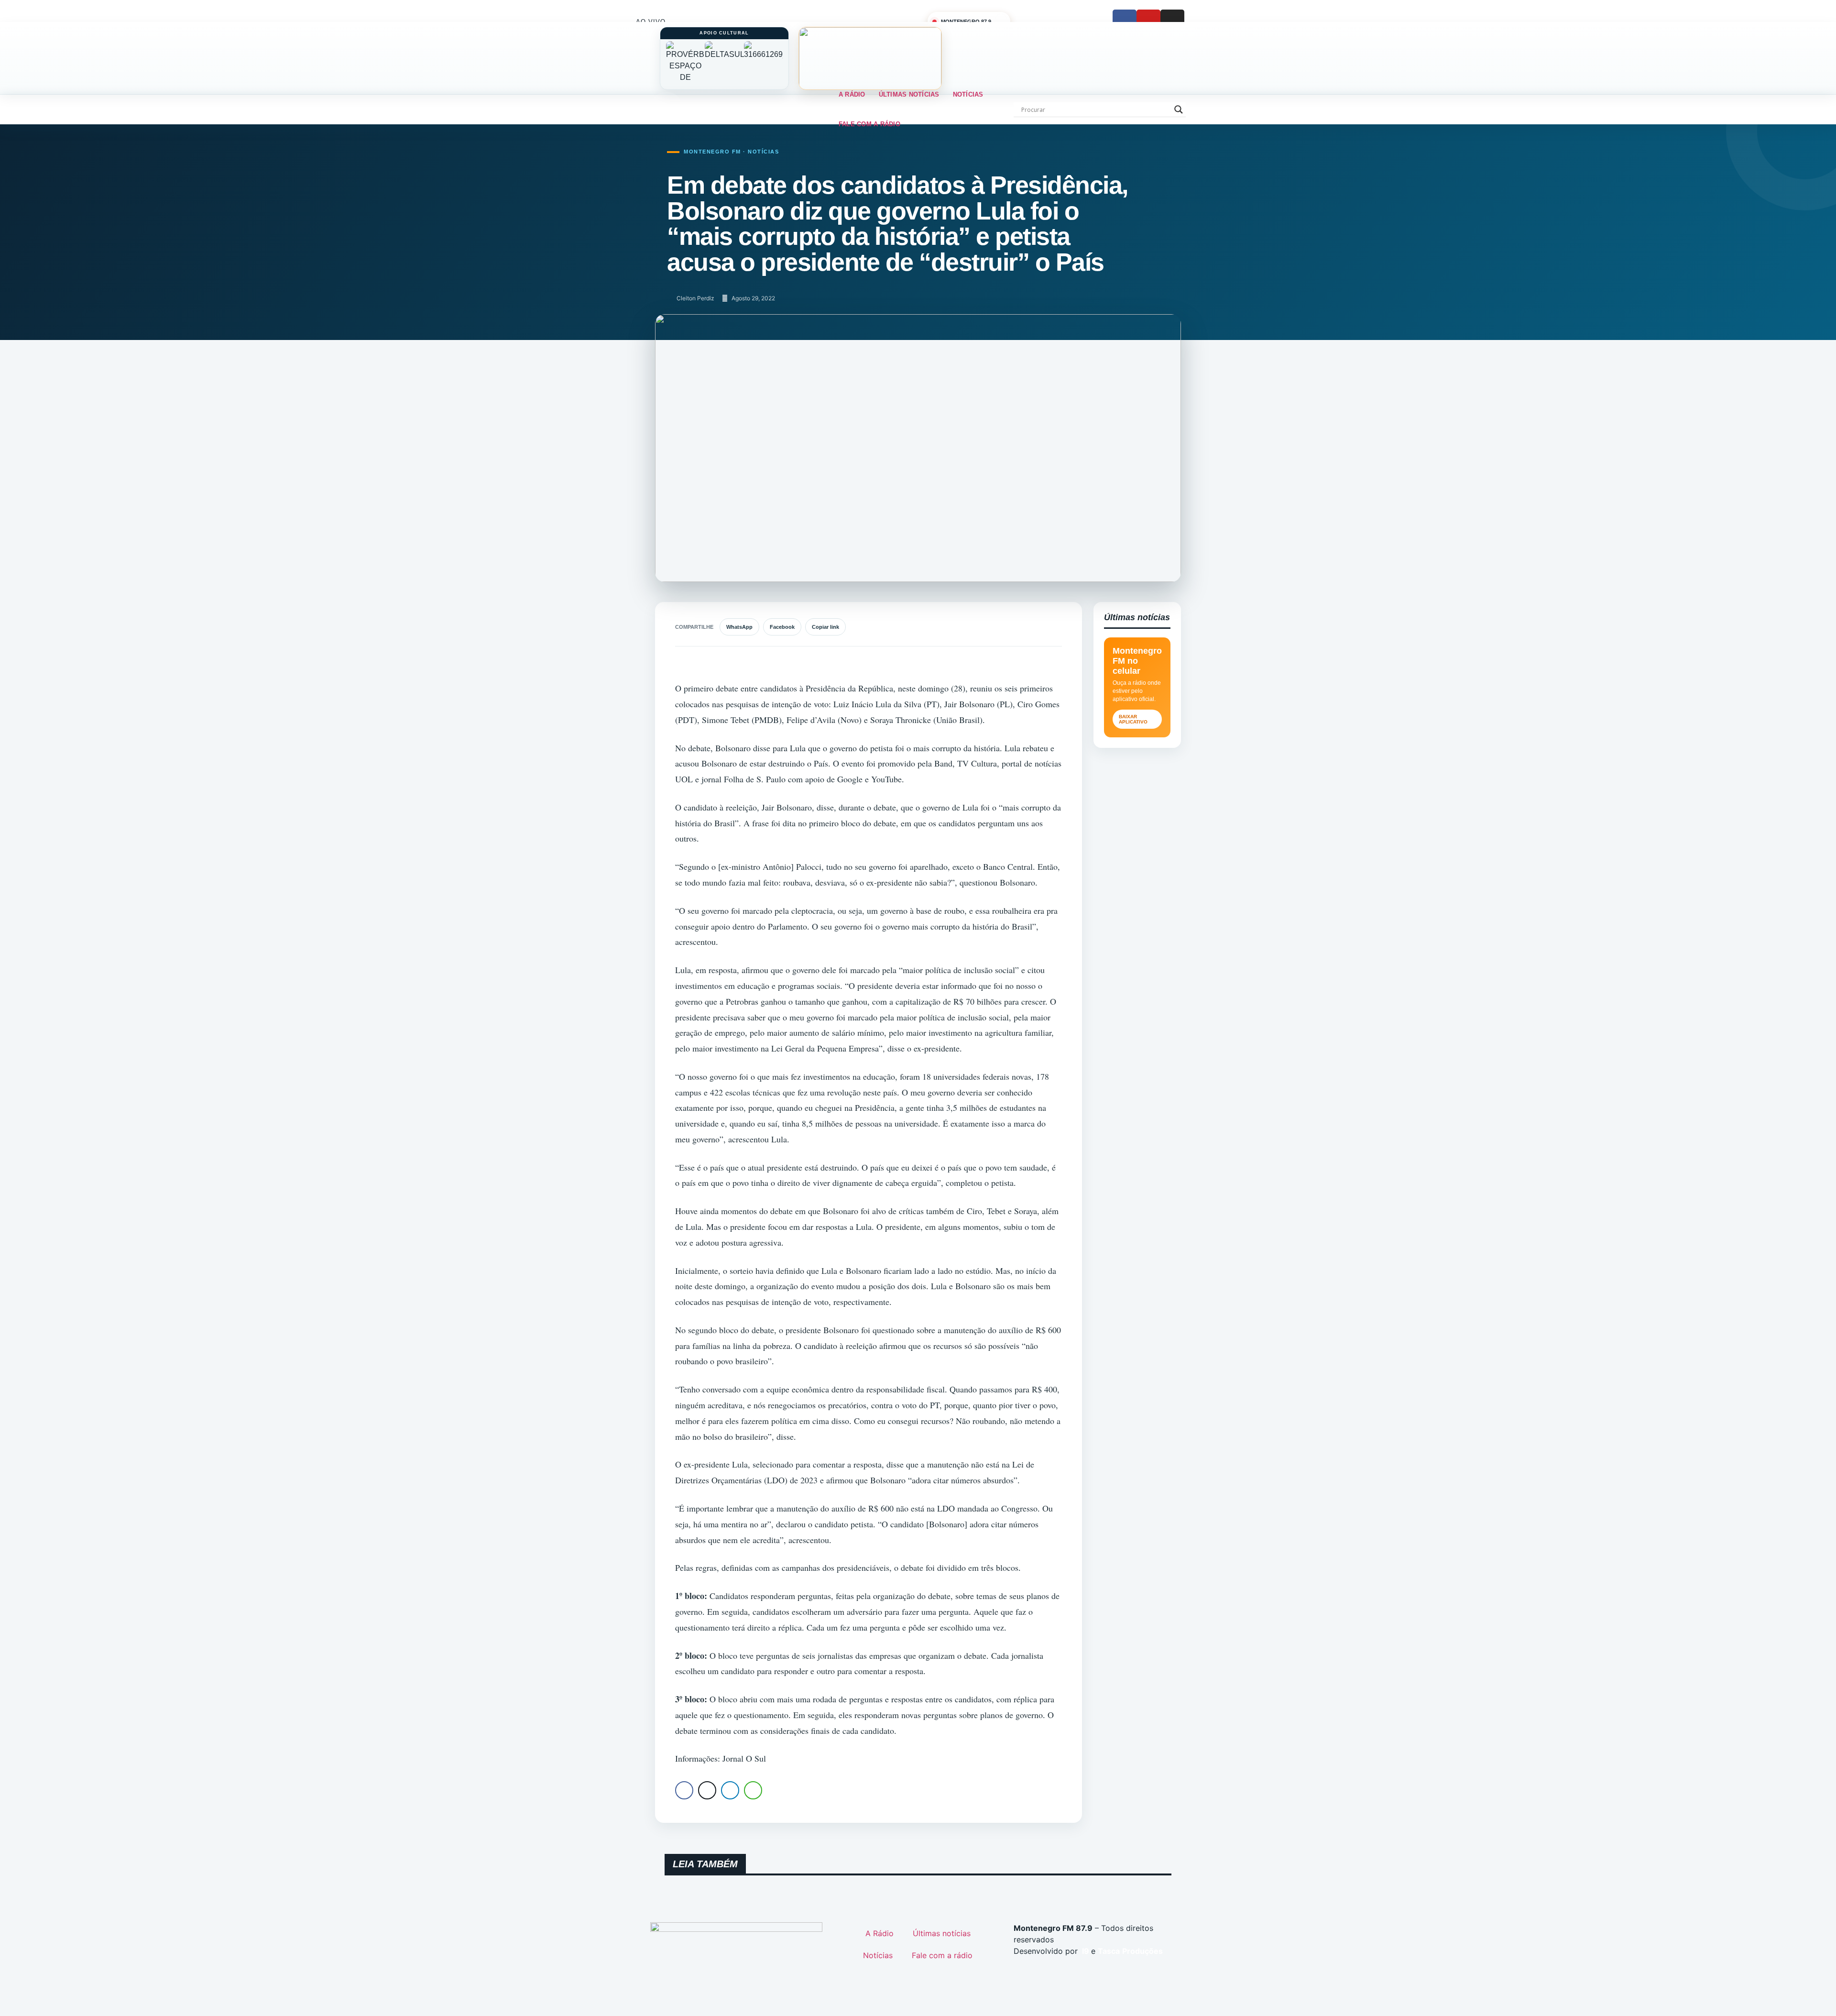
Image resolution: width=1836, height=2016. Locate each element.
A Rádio (852, 94)
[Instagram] (1172, 22)
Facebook (782, 627)
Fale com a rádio (869, 124)
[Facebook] (1125, 22)
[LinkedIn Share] (730, 1790)
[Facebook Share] (684, 1790)
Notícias (968, 94)
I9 (1085, 1951)
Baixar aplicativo (1133, 719)
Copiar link (825, 627)
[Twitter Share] (707, 1790)
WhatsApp (739, 627)
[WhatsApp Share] (753, 1790)
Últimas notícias (909, 94)
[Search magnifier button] (1179, 110)
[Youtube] (1148, 22)
